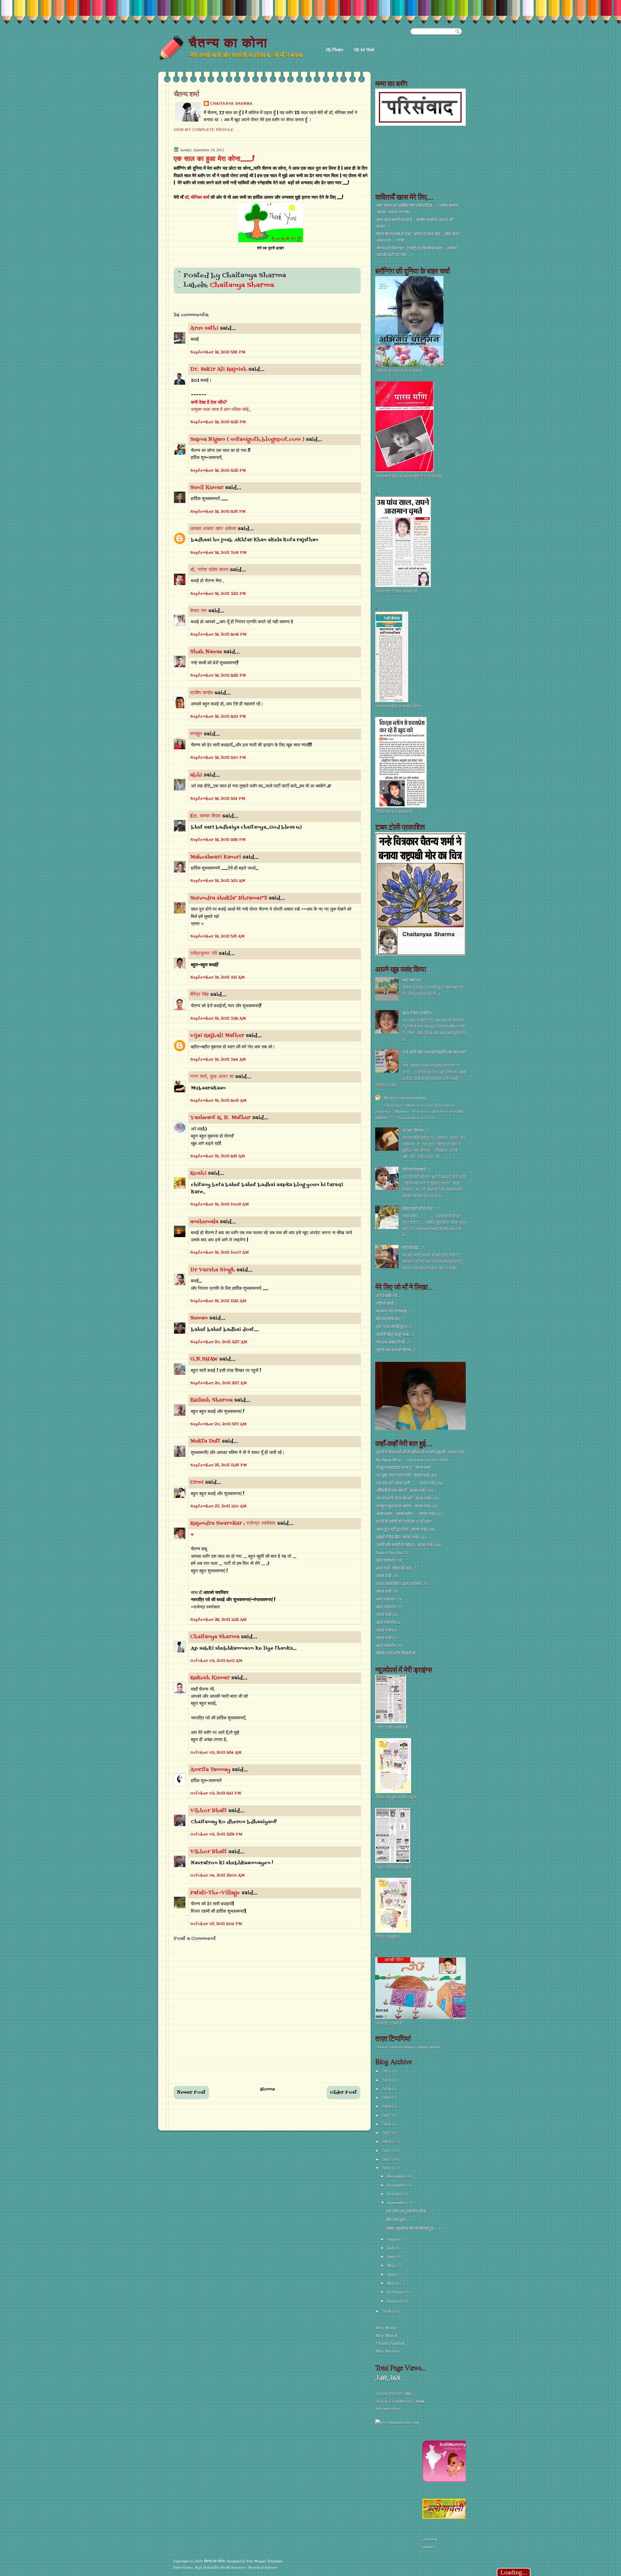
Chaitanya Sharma (231, 103)
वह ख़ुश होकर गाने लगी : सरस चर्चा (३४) (406, 1475)
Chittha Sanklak (390, 2343)
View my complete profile (204, 130)
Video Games (183, 2567)
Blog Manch (387, 2336)
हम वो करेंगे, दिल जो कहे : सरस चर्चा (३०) (407, 1498)
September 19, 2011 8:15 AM (218, 1156)
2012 (387, 2159)
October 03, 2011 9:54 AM (216, 1753)
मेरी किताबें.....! (413, 1248)
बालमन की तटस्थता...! (393, 1311)
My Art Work (364, 49)
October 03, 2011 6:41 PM (216, 1793)
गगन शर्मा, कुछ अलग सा (212, 1077)
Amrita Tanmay (210, 1770)
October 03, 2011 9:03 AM (216, 1661)
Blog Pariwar (388, 2351)
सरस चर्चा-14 (386, 1630)
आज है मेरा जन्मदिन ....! (419, 1013)
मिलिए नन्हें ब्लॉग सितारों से (395, 1653)
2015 (387, 2133)
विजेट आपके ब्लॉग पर (387, 2409)
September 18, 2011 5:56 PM (218, 352)
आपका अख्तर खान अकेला (213, 529)
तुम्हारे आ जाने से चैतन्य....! (395, 1350)
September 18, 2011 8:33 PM (218, 717)
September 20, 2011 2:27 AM (219, 1342)
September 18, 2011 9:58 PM (218, 840)
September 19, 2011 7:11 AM (217, 978)
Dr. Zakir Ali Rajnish (218, 369)
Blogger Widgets (430, 2047)
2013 (387, 2151)
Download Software (263, 2567)
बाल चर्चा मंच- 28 (389, 1560)
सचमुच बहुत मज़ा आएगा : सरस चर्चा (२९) (407, 1506)
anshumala (204, 1222)
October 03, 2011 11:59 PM (216, 1834)
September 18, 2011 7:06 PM (218, 553)
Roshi (198, 1173)
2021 (387, 2080)
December (397, 2176)
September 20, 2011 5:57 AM (218, 1424)
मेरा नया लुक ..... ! (399, 2220)
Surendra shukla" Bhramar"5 (229, 898)
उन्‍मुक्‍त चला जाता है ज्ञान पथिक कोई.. (221, 410)
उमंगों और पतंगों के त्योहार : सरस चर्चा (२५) (408, 1545)
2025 (387, 2071)
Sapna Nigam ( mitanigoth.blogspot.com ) (247, 440)
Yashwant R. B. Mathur (220, 1118)
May (392, 2265)
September (397, 2203)
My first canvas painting (405, 1098)
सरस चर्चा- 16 (387, 1615)
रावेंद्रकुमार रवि (204, 954)
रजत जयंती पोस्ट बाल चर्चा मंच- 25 (402, 1584)
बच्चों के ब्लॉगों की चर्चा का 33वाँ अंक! (404, 1522)
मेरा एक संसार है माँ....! (392, 1342)
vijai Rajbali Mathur (217, 1036)
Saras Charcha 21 (392, 1553)
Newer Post (191, 2093)
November (397, 2185)
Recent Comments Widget (396, 2047)
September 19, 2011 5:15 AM (217, 936)
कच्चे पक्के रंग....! (389, 1296)
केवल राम (198, 611)
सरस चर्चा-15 (386, 1638)
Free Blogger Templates (265, 2561)
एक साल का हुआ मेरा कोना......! (214, 159)
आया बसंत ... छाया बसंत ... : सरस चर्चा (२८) (409, 1514)
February (396, 2292)
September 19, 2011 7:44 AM (218, 1060)
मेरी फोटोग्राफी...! (415, 1170)
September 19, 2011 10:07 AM (219, 1253)
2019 (387, 2098)
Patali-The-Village (215, 1893)
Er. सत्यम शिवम (205, 816)
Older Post (343, 2093)
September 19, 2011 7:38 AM (218, 1019)
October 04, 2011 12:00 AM (217, 1876)
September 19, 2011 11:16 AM (218, 1301)
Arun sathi (204, 328)
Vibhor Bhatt (208, 1811)
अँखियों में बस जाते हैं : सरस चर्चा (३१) (404, 1491)
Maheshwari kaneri (216, 857)
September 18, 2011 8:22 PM (218, 676)
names (429, 2547)
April (392, 2274)
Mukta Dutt (205, 1441)
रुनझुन (196, 734)
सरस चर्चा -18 (387, 1591)
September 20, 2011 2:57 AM (218, 1383)
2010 (387, 2311)
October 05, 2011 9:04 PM (216, 1924)
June (392, 2257)
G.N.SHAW (204, 1359)
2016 (387, 2124)
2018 (387, 2106)
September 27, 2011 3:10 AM (218, 1506)
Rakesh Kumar (210, 1678)
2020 (387, 2089)
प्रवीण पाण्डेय (202, 693)
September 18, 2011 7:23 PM (218, 594)
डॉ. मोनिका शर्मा (198, 198)
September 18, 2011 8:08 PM (218, 635)
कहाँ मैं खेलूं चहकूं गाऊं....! (395, 1334)
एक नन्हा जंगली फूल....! (393, 1327)
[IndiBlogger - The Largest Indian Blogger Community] (446, 2480)
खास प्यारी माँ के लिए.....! (420, 1209)
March (393, 2283)
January (395, 2301)
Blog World (386, 2328)
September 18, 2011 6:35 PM (218, 512)
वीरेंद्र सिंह (199, 995)
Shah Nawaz (206, 652)
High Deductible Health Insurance (220, 2567)
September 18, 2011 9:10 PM (218, 758)
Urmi (197, 1482)
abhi (196, 775)
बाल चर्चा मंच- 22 (389, 1607)
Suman (199, 1318)
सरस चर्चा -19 (387, 1576)
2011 (387, 2168)
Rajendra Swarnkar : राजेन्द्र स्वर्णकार (233, 1523)
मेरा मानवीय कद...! (390, 1319)
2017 (387, 2115)
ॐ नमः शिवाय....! (415, 1130)
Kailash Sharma (211, 1400)
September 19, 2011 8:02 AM (218, 1101)
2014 (387, 2142)
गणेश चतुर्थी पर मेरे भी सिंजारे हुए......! (413, 2229)
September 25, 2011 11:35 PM (218, 1465)
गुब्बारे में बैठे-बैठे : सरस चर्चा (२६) (401, 1537)
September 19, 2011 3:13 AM (218, 881)
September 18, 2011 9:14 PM (218, 799)
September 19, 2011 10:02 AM (219, 1204)
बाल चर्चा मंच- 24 (389, 1599)
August (394, 2239)
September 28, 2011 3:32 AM (218, 1620)
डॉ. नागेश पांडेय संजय (209, 570)
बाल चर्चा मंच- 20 (389, 1646)
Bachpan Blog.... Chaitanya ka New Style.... (414, 1460)
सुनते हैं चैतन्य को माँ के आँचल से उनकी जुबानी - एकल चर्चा (419, 1452)
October (395, 2194)
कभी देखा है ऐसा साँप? (209, 403)
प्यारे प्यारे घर (411, 980)
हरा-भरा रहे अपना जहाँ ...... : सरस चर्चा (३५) (409, 1483)
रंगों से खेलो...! (387, 1303)
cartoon (430, 2539)
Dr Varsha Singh (212, 1270)
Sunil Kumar (207, 488)
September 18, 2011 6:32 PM (218, 422)
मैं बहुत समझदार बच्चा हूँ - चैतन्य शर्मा (403, 1468)
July (391, 2248)
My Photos (334, 49)
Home (268, 2089)
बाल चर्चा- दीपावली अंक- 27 (397, 1568)
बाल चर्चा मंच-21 (388, 1622)
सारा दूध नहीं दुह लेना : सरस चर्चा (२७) (405, 1529)
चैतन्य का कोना (228, 43)
